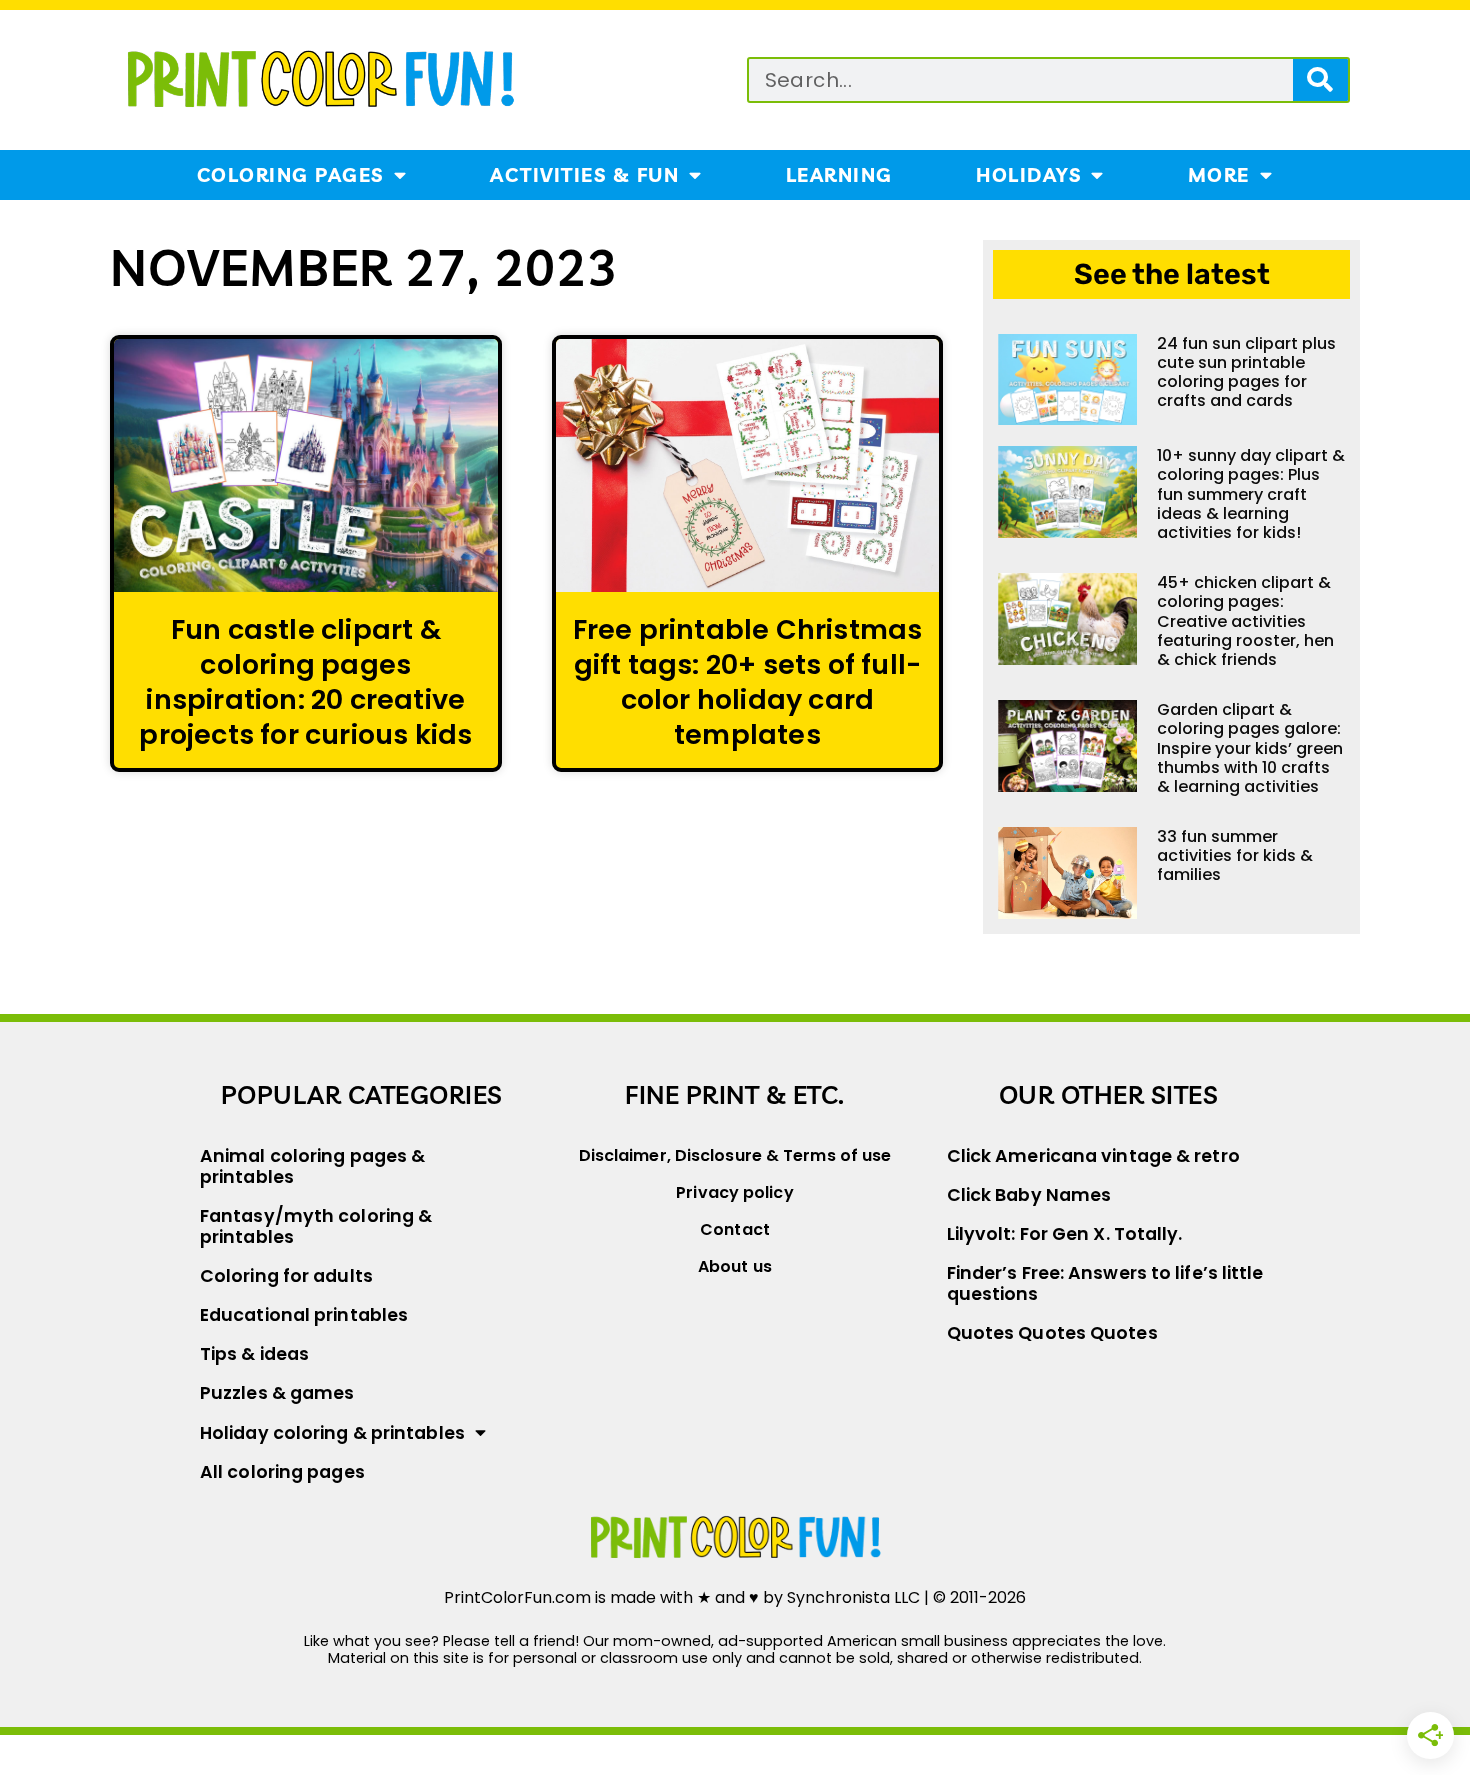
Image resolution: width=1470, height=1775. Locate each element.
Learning (839, 175)
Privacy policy (734, 1192)
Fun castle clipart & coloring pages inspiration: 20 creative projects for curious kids (305, 682)
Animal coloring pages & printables (312, 1166)
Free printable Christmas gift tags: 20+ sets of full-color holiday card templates (748, 682)
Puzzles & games (277, 1393)
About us (735, 1266)
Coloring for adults (286, 1276)
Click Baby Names (1029, 1195)
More (1219, 175)
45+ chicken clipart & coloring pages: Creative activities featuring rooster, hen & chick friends (1245, 621)
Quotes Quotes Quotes (1052, 1333)
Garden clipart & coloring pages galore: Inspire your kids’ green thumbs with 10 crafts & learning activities (1250, 748)
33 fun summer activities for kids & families (1235, 855)
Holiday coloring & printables (332, 1433)
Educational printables (304, 1315)
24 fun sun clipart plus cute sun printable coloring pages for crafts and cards (1246, 372)
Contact (735, 1229)
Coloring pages (290, 175)
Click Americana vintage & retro (1093, 1156)
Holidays (1028, 175)
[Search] (1320, 80)
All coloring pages (282, 1472)
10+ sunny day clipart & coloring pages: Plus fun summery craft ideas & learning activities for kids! (1251, 494)
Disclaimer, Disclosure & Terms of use (735, 1155)
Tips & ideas (254, 1354)
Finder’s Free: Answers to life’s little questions (1105, 1283)
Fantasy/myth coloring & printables (316, 1226)
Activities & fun (584, 175)
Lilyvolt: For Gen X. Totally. (1065, 1234)
